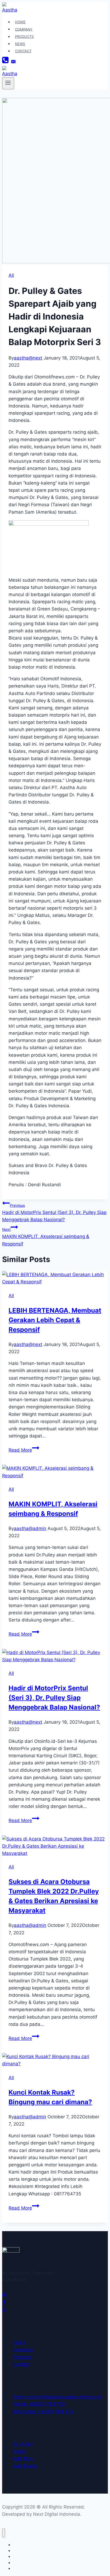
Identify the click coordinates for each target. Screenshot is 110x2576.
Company (24, 29)
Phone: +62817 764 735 (39, 2404)
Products (24, 37)
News (20, 44)
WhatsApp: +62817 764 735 (43, 2411)
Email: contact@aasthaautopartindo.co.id (57, 2397)
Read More (24, 1450)
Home (20, 22)
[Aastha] (10, 10)
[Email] (13, 62)
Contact (23, 51)
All (11, 275)
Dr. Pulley (23, 2444)
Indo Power (25, 2466)
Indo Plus (23, 2458)
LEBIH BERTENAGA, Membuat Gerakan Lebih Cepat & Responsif (55, 1320)
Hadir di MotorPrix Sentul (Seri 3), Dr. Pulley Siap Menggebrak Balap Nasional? (54, 1213)
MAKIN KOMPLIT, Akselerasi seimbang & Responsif (46, 1237)
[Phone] (5, 62)
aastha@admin (30, 1528)
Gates (19, 2451)
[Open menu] (8, 83)
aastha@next (28, 358)
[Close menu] (4, 2533)
